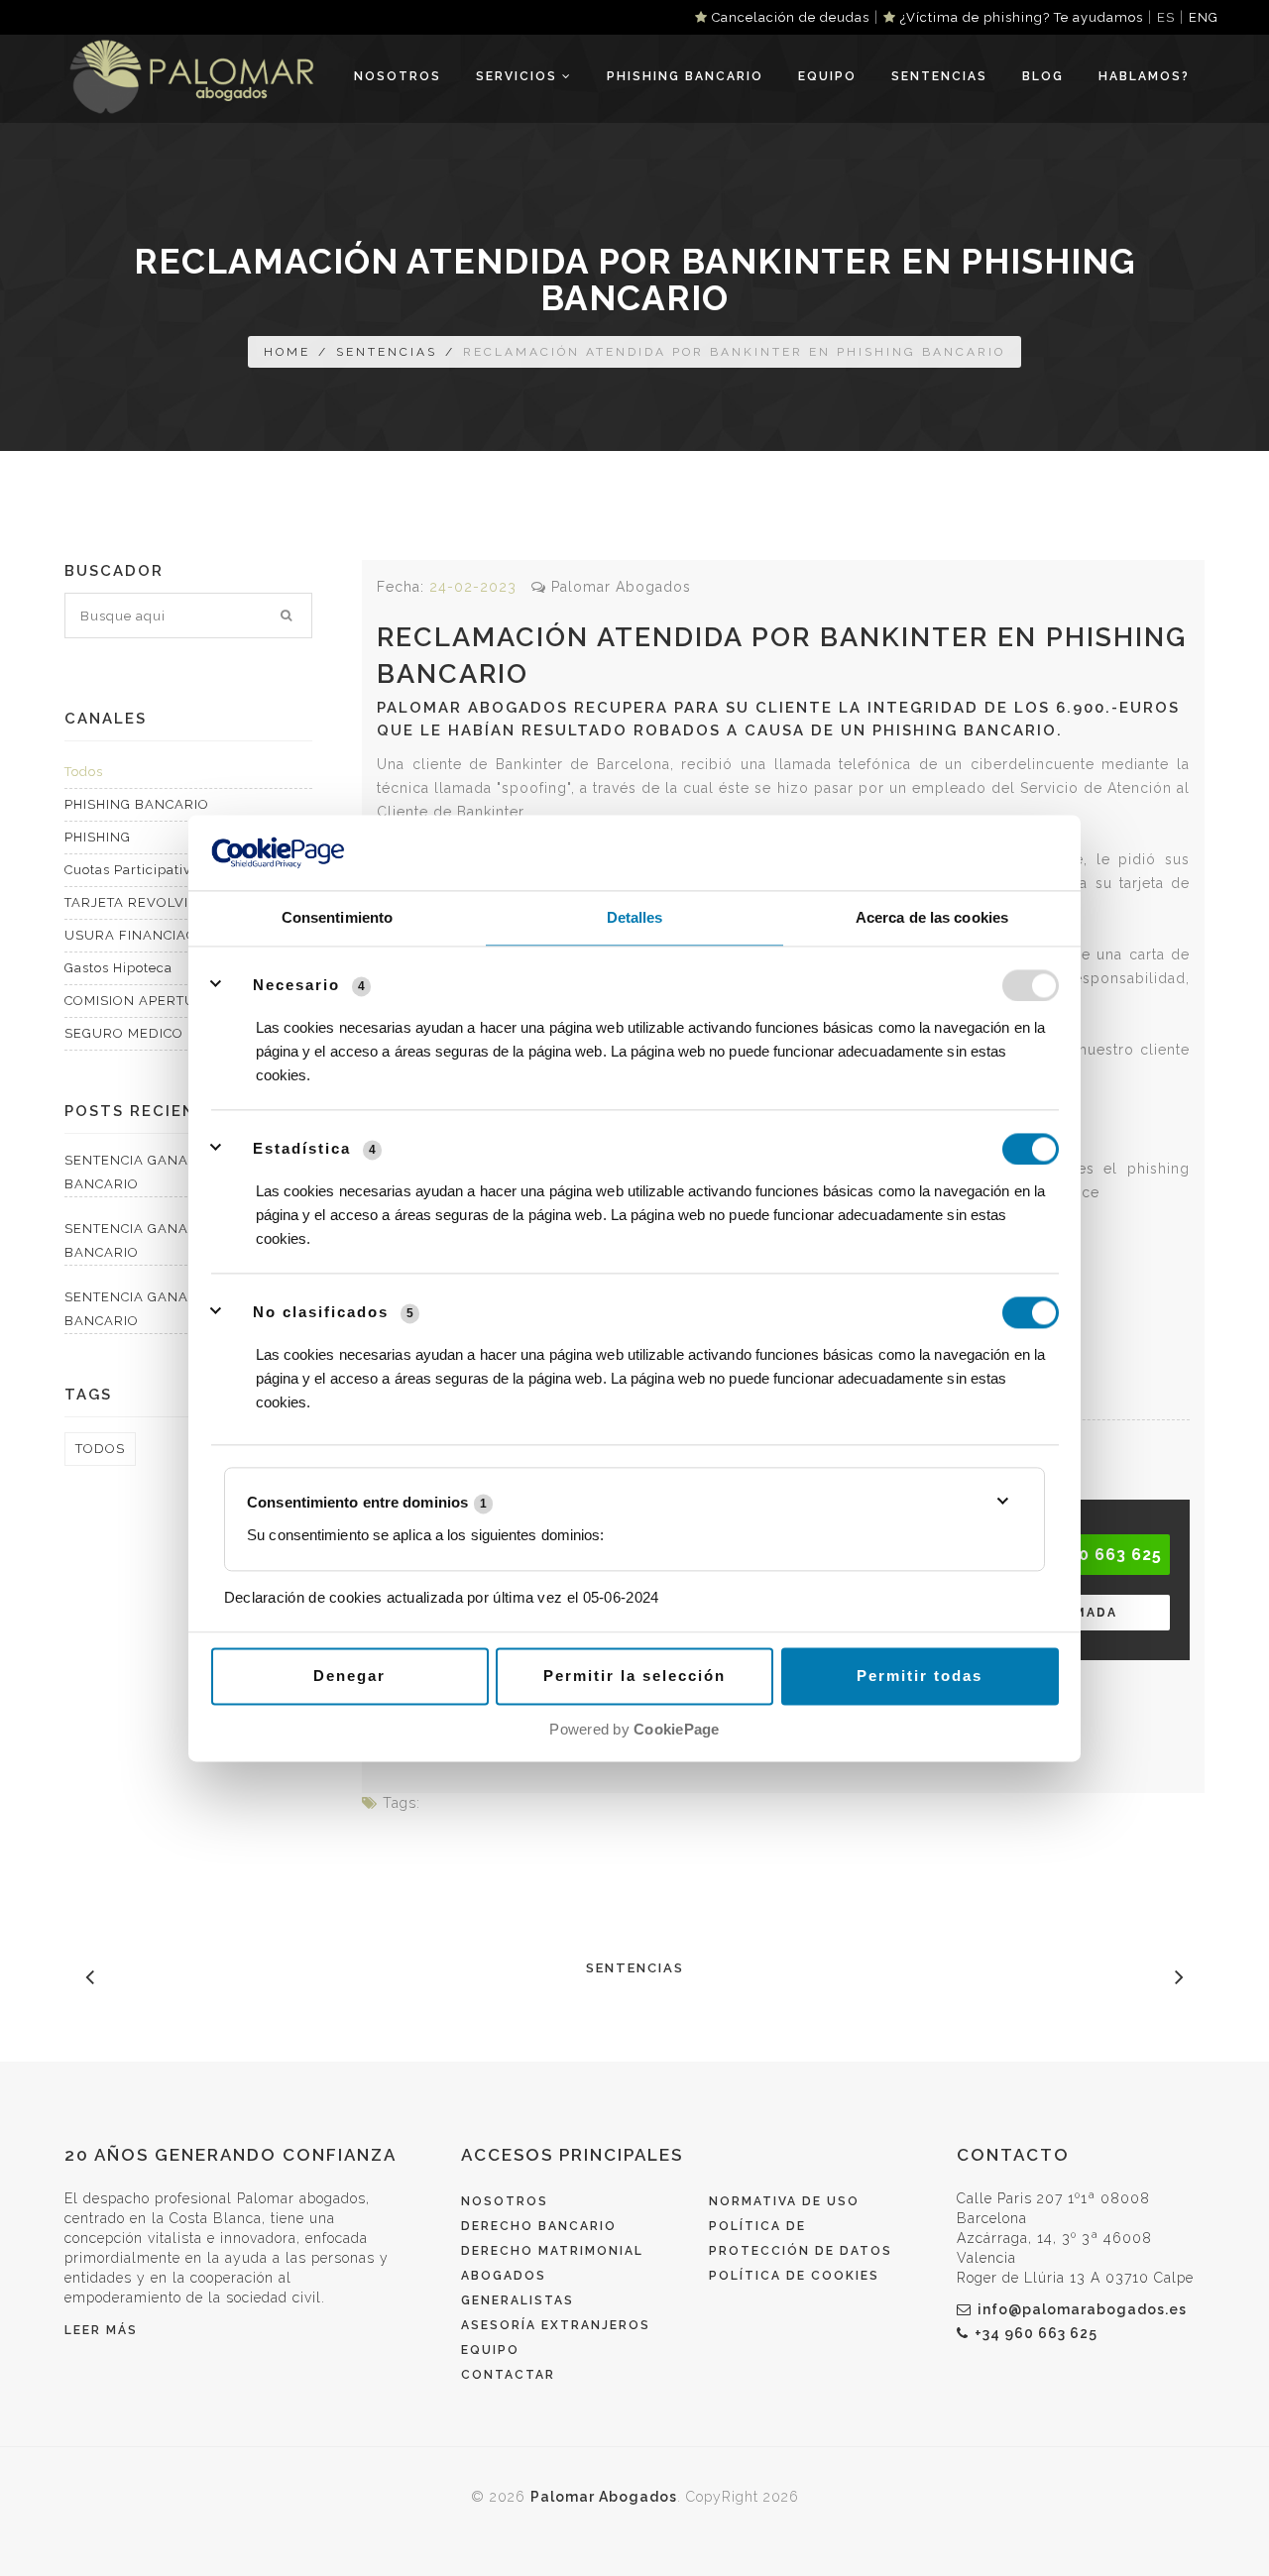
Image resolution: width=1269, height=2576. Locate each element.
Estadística (302, 1148)
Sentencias (939, 76)
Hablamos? (1144, 76)
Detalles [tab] (635, 918)
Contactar (508, 2375)
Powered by (634, 1730)
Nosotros (398, 76)
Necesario (296, 985)
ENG (1204, 17)
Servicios (519, 76)
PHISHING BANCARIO (685, 76)
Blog (1043, 76)
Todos (84, 772)
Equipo (827, 76)
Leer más (101, 2330)
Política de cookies (794, 2276)
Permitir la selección (634, 1677)
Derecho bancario (539, 2226)
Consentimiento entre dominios (367, 1502)
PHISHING (98, 837)
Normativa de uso (784, 2201)
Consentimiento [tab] (337, 918)
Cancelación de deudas (789, 17)
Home (287, 352)
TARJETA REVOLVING (137, 902)
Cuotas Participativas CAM (153, 870)
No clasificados (321, 1312)
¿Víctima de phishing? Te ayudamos (1020, 17)
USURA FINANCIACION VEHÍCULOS (185, 935)
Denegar (349, 1677)
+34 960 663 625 (1036, 2333)
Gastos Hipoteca (118, 968)
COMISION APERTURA (140, 1001)
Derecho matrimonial (552, 2251)
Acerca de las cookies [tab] (932, 918)
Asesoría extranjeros (556, 2325)
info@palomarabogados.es (1082, 2309)
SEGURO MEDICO (124, 1033)
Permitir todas (920, 1677)
